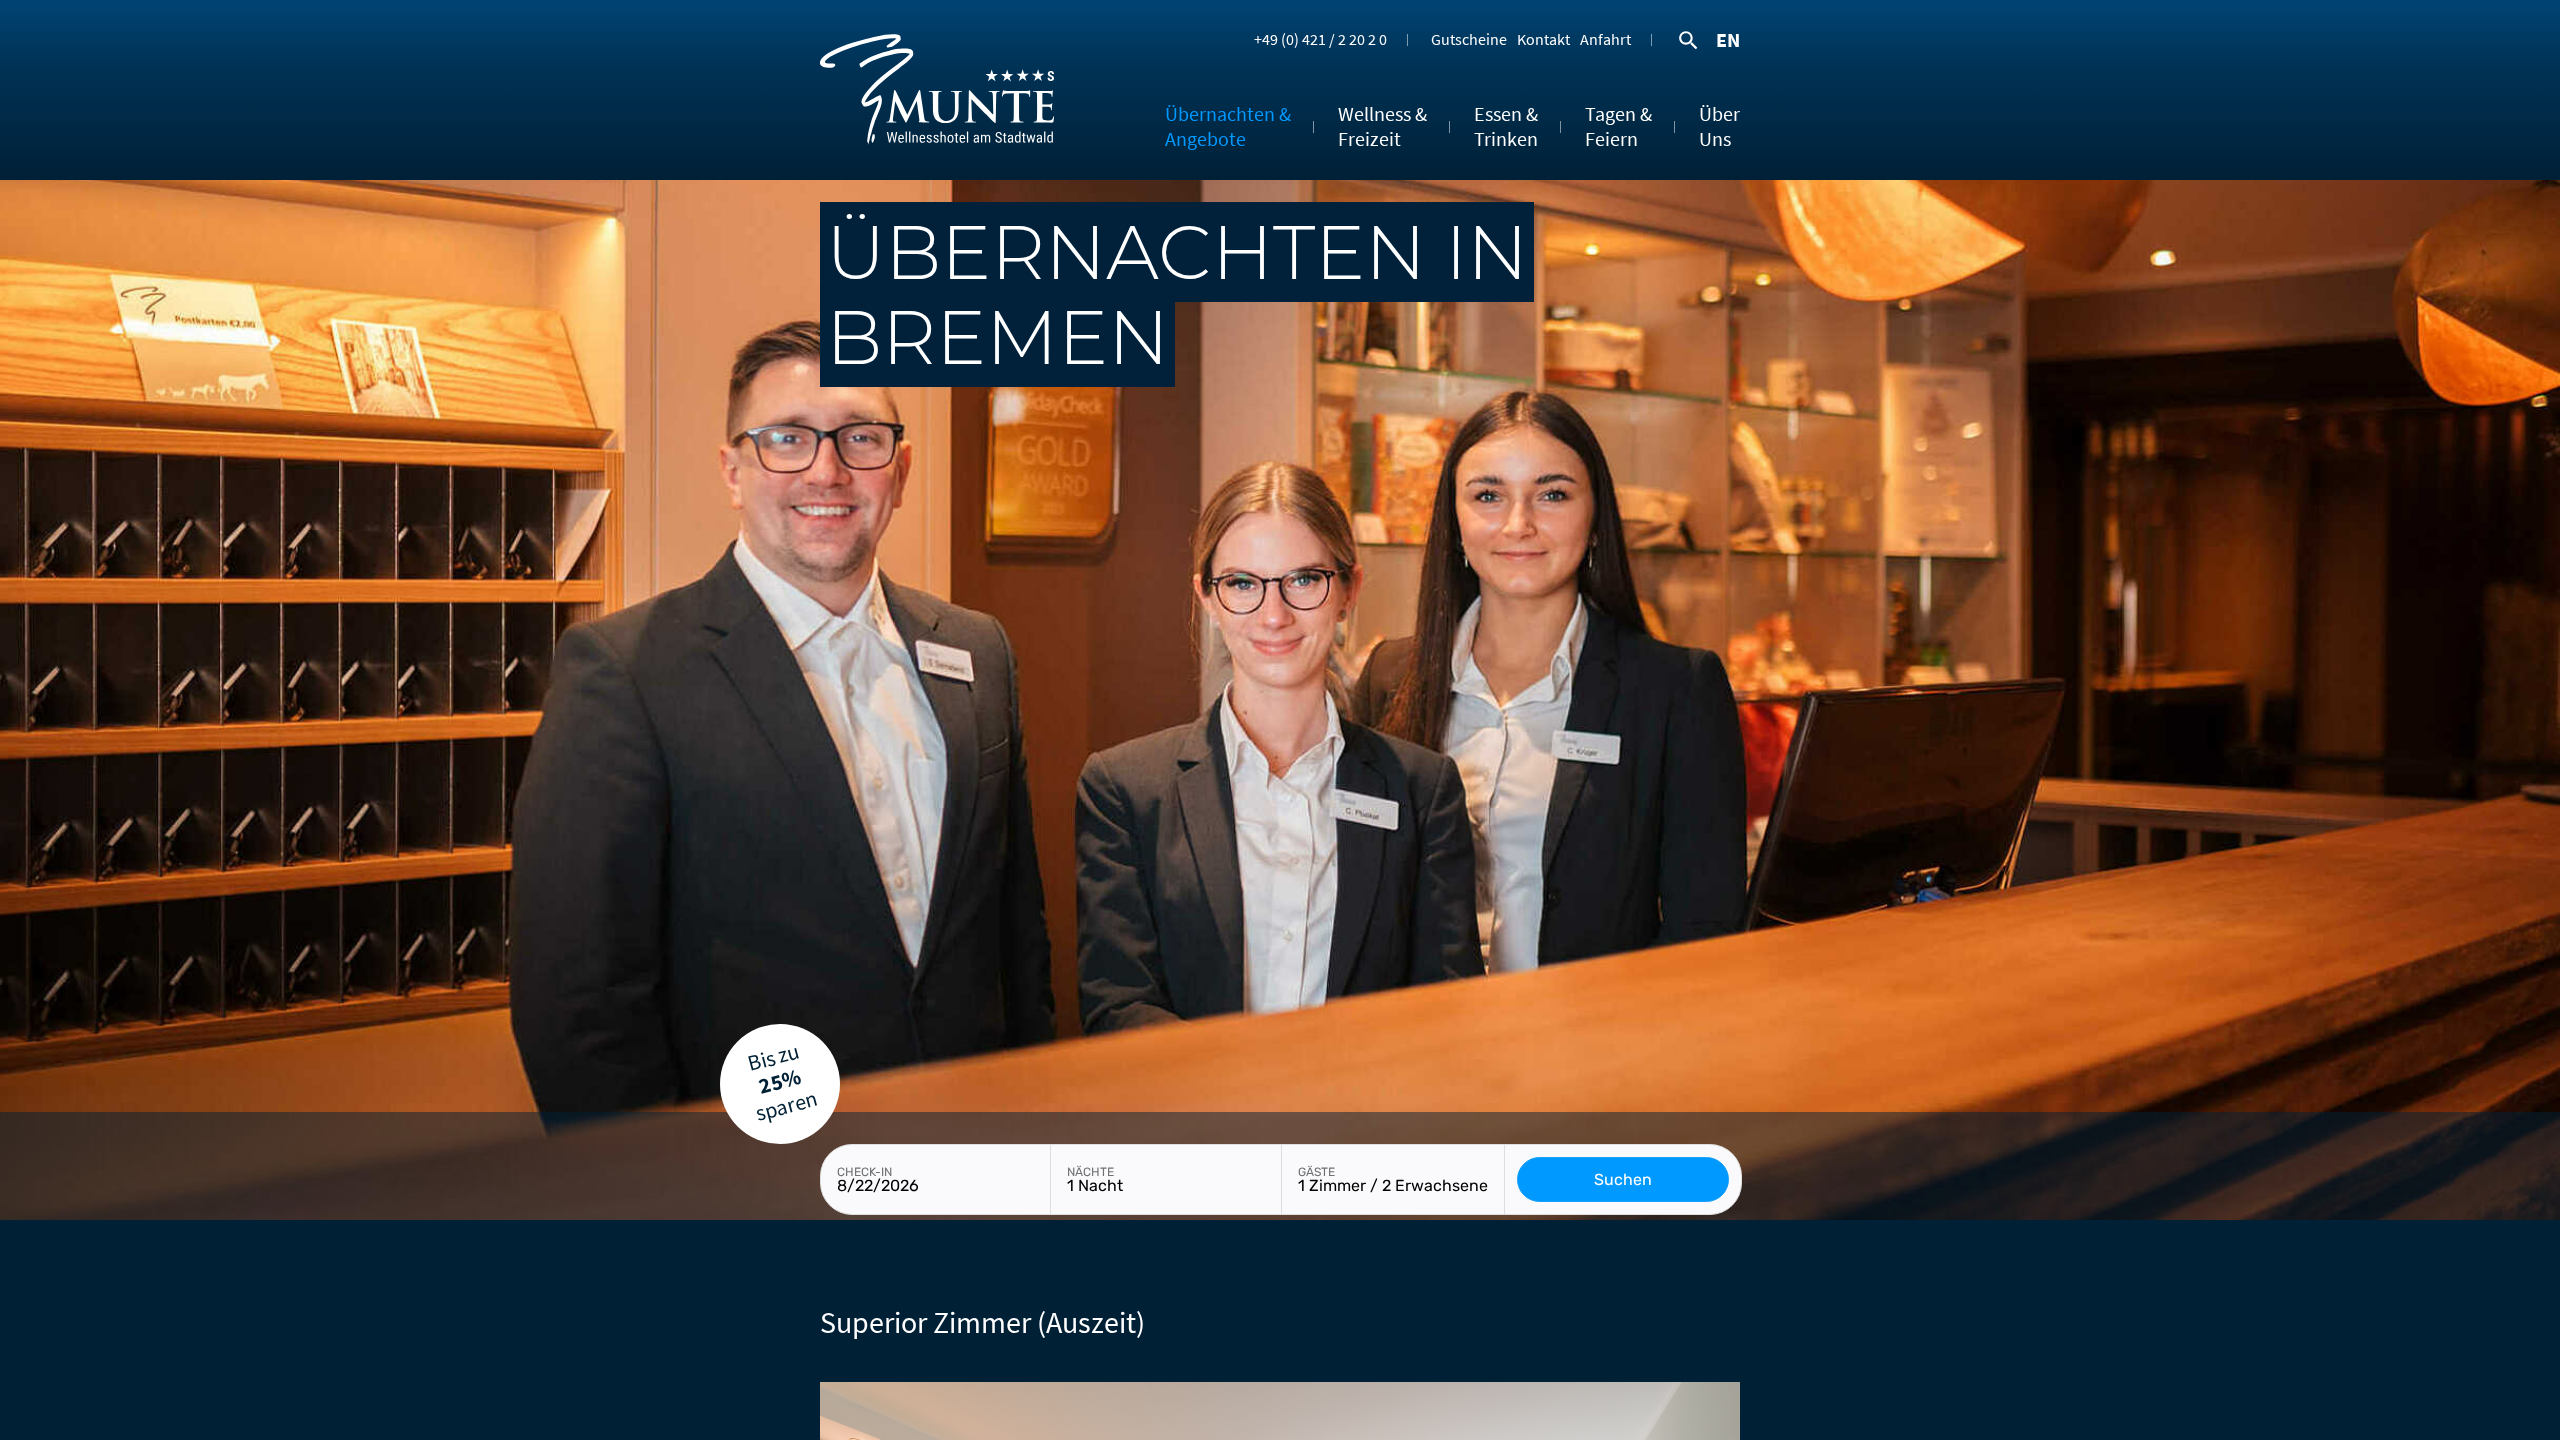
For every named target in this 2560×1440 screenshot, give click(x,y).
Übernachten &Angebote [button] (1228, 126)
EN (1728, 39)
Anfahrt (1605, 38)
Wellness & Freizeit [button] (1382, 126)
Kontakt (1543, 38)
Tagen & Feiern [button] (1618, 126)
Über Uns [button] (1719, 126)
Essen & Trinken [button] (1506, 126)
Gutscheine (1469, 38)
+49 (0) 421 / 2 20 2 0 (1320, 38)
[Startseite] (937, 173)
